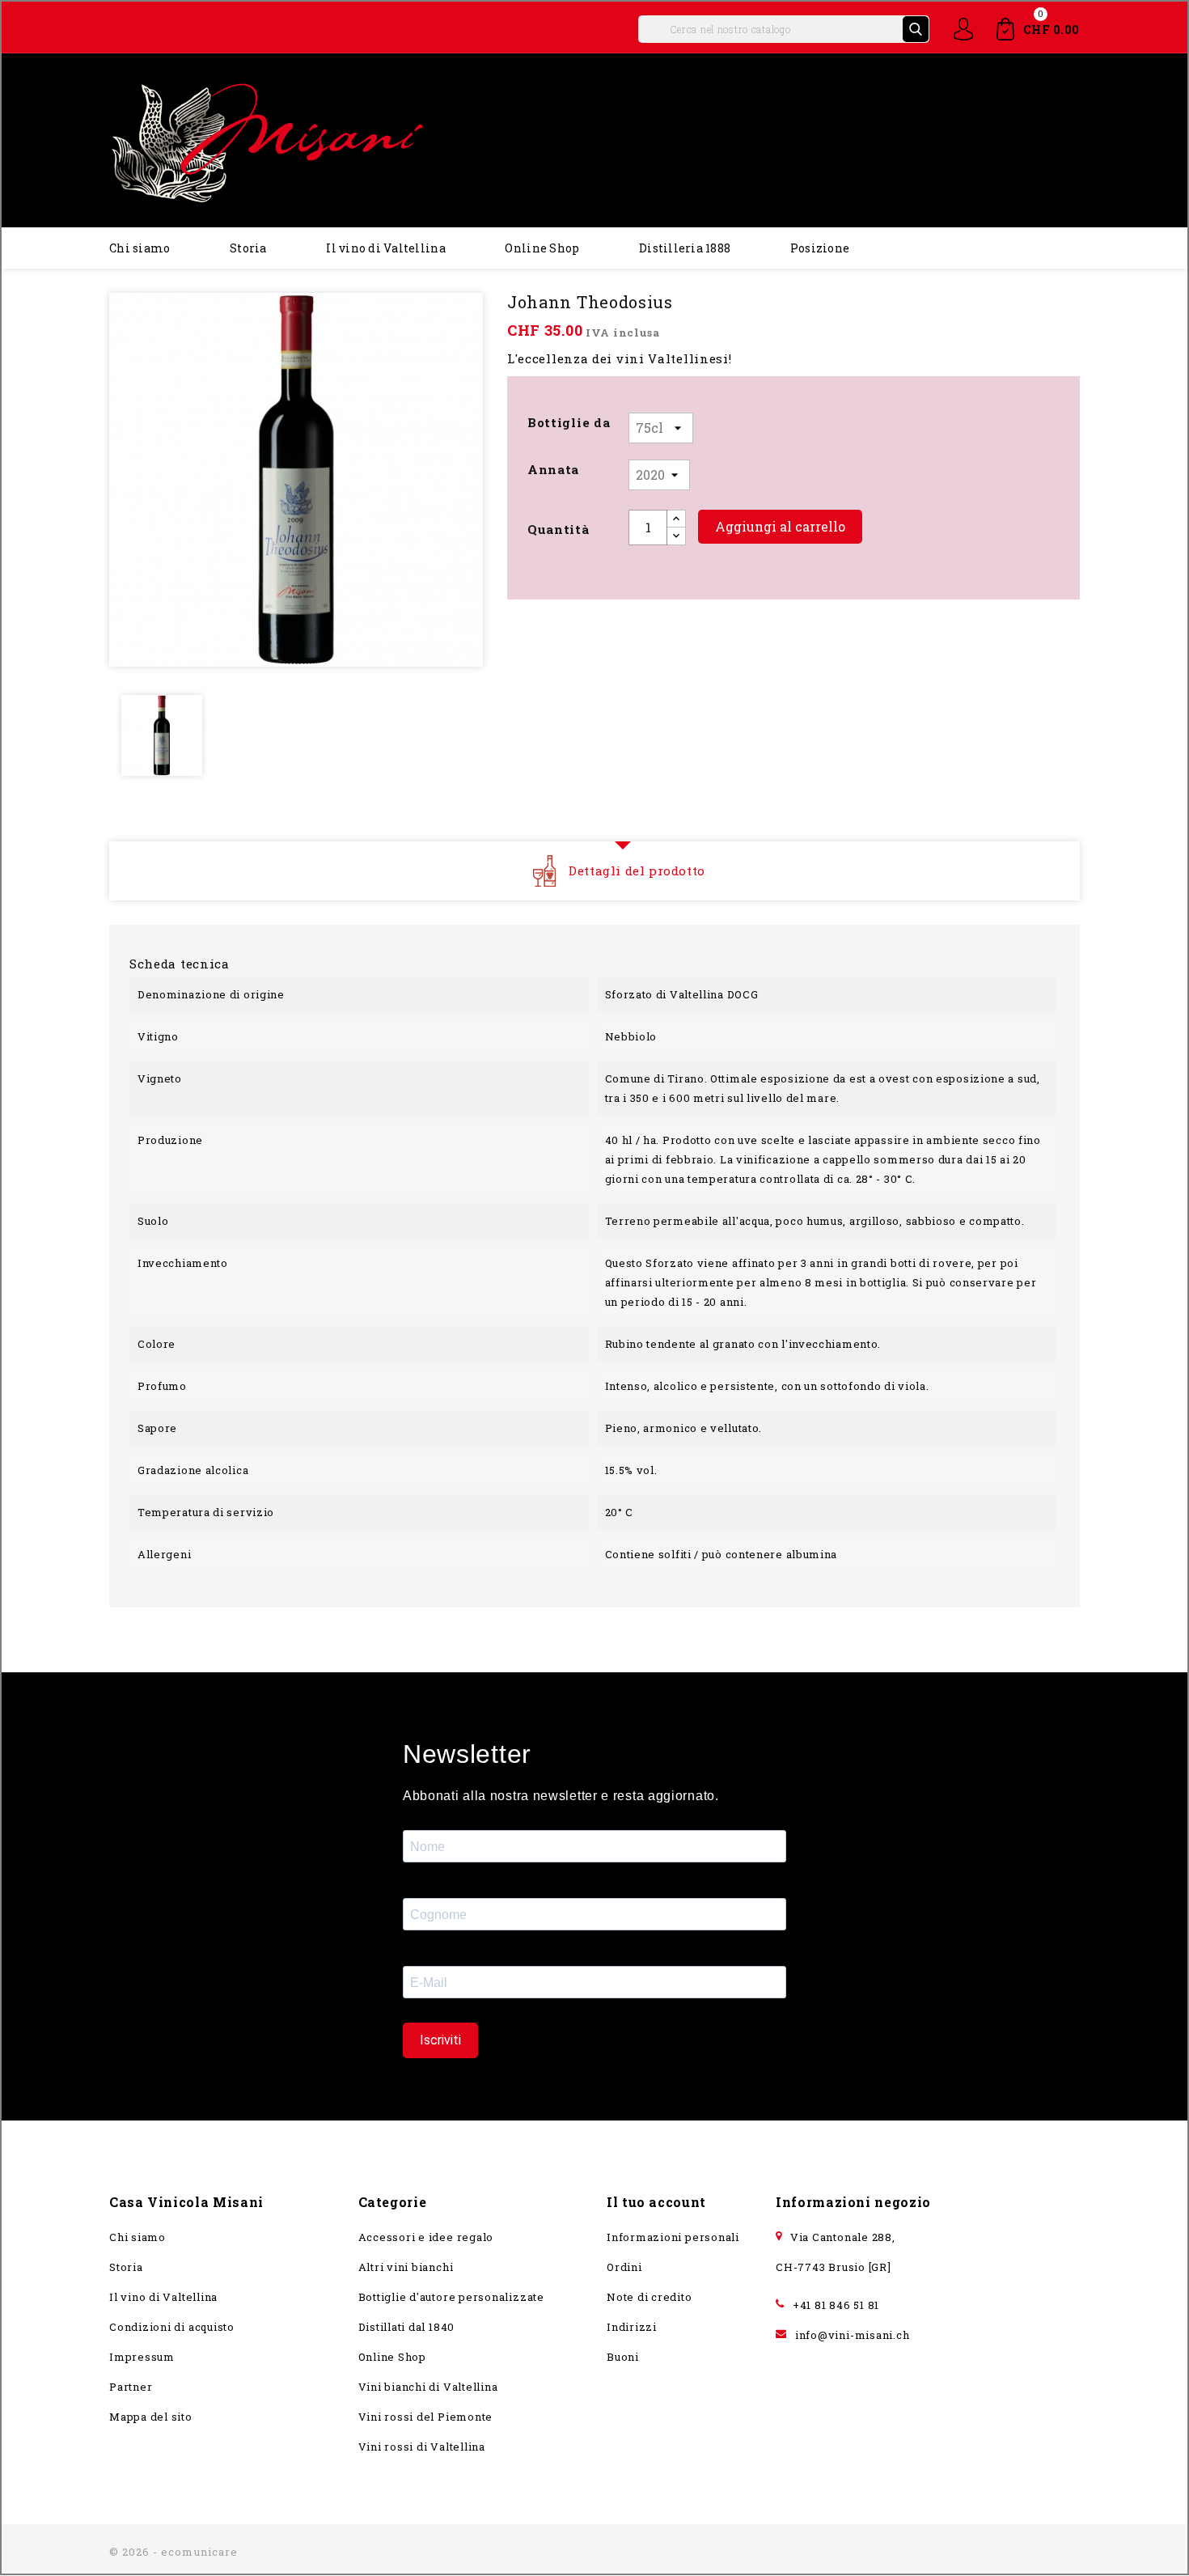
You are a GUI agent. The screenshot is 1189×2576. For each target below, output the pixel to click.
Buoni (623, 2357)
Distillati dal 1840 (407, 2327)
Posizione (820, 248)
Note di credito (650, 2297)
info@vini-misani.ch (853, 2335)
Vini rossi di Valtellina (422, 2447)
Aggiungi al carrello (780, 526)
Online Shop (542, 248)
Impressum (142, 2357)
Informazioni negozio (853, 2202)
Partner (131, 2387)
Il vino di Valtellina (385, 248)
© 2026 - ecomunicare (173, 2552)
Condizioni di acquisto (172, 2327)
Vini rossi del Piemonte (426, 2417)
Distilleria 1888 (685, 248)
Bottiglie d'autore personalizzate (451, 2297)
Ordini (624, 2267)
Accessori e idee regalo (426, 2237)
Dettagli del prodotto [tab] (637, 871)
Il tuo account (656, 2202)
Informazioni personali (673, 2237)
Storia (248, 248)
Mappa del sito (151, 2417)
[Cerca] (916, 29)
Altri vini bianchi (406, 2267)
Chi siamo (140, 248)
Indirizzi (632, 2327)
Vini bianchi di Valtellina (428, 2387)
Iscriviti (440, 2040)
